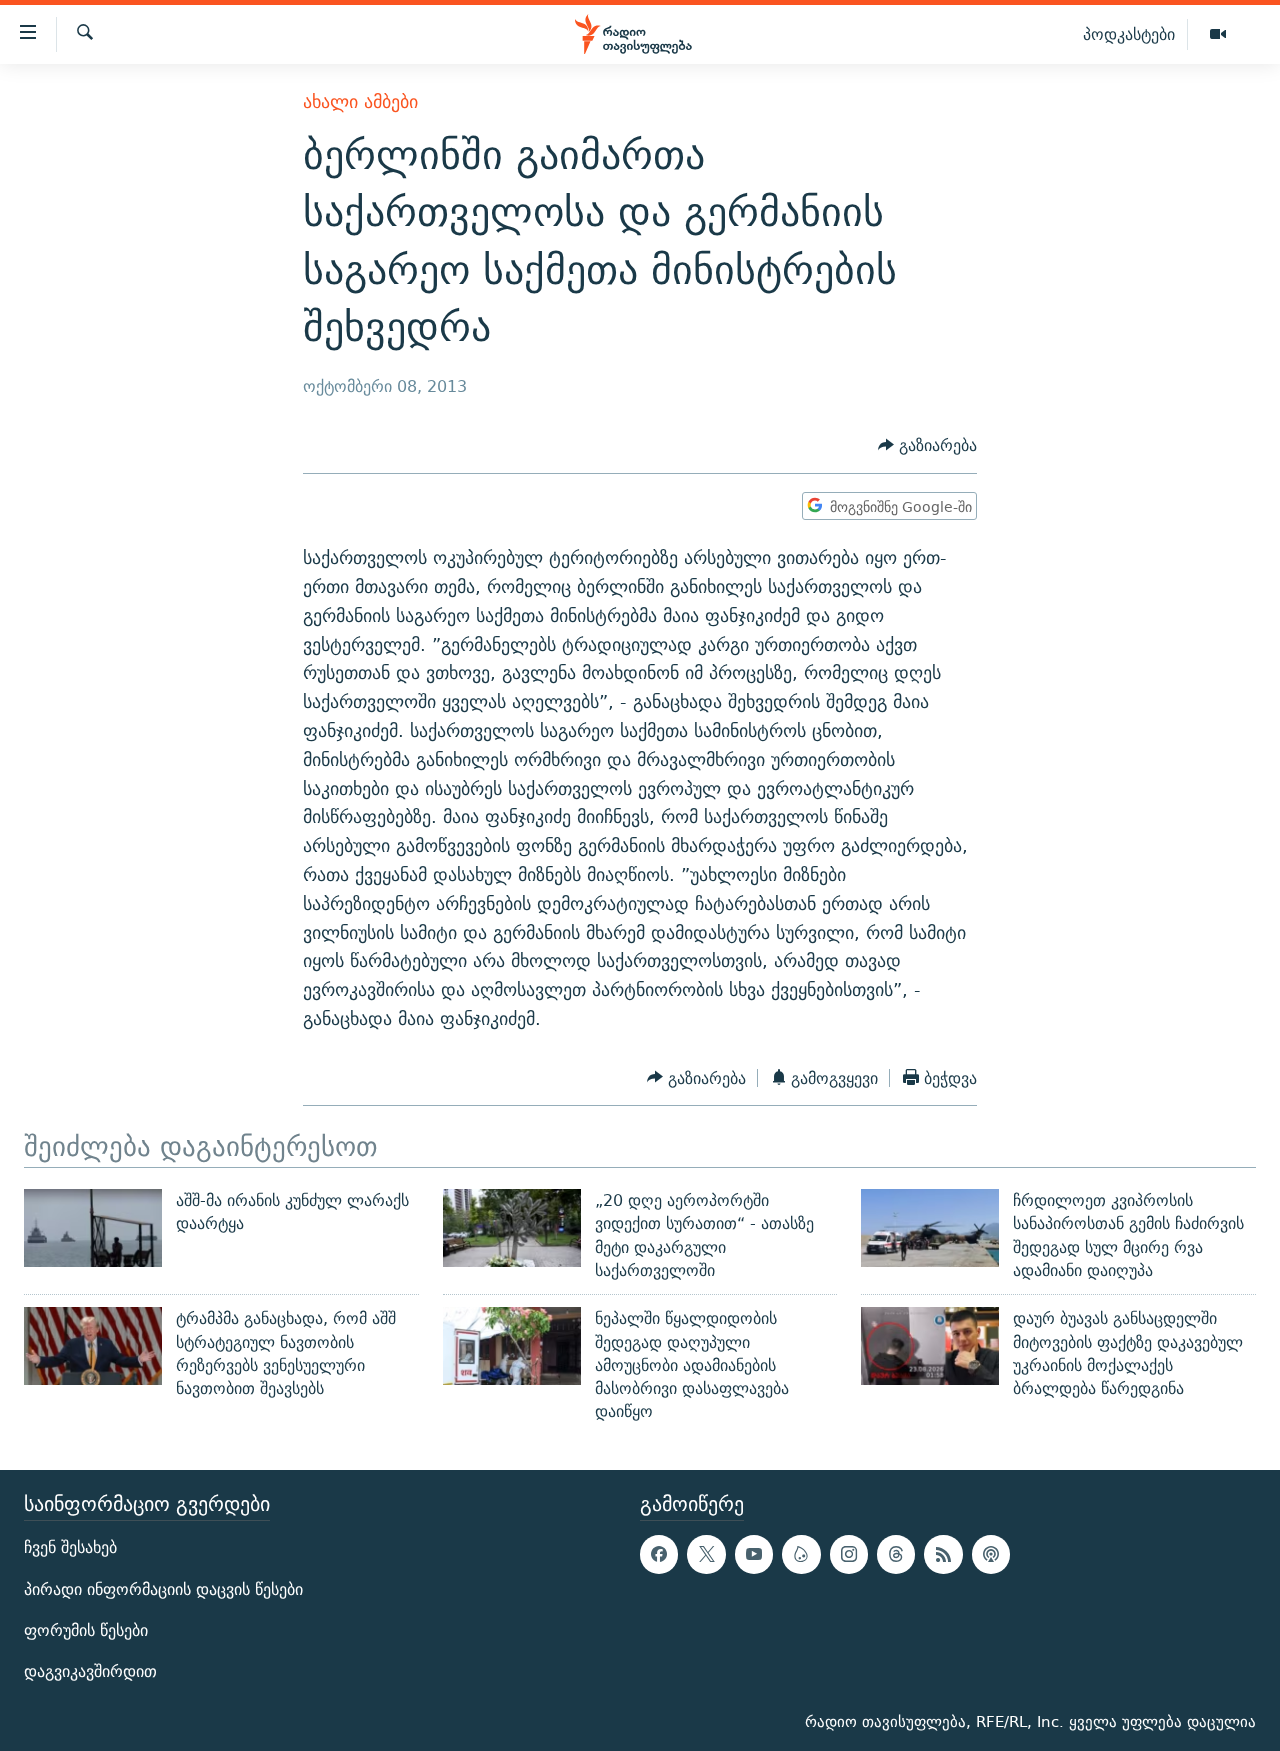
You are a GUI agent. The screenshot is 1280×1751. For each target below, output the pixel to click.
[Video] (1218, 35)
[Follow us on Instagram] (849, 1554)
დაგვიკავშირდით (90, 1671)
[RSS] (943, 1554)
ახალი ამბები (360, 101)
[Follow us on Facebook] (659, 1554)
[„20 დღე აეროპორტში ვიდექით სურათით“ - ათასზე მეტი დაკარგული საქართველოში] (512, 1228)
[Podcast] (991, 1554)
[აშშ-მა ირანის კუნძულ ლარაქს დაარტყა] (93, 1228)
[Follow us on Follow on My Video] (801, 1554)
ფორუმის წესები (86, 1630)
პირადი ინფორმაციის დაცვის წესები (163, 1588)
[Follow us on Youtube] (754, 1554)
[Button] (927, 446)
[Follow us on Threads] (896, 1554)
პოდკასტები (1129, 34)
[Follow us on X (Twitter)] (706, 1554)
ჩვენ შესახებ (70, 1547)
